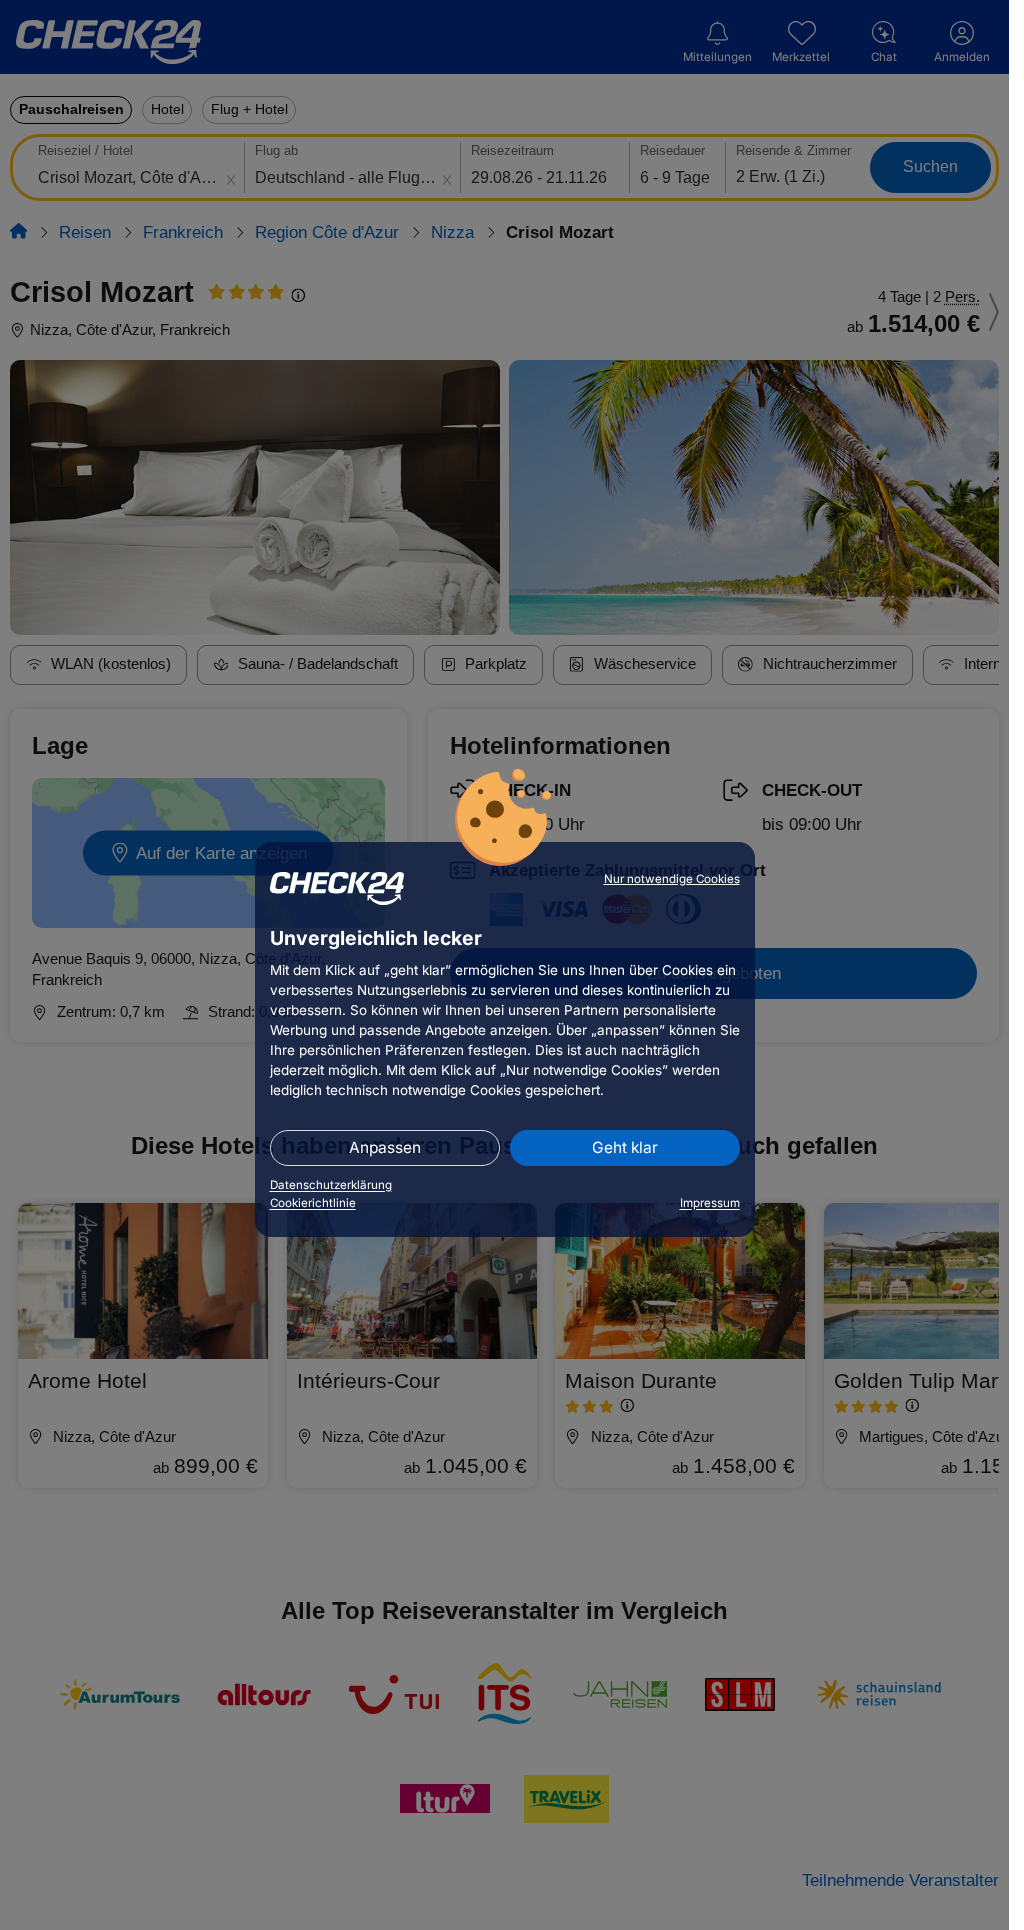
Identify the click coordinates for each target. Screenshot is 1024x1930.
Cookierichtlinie (313, 1203)
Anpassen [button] (385, 1147)
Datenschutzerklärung (331, 1185)
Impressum (710, 1203)
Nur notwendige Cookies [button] (672, 879)
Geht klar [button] (625, 1147)
